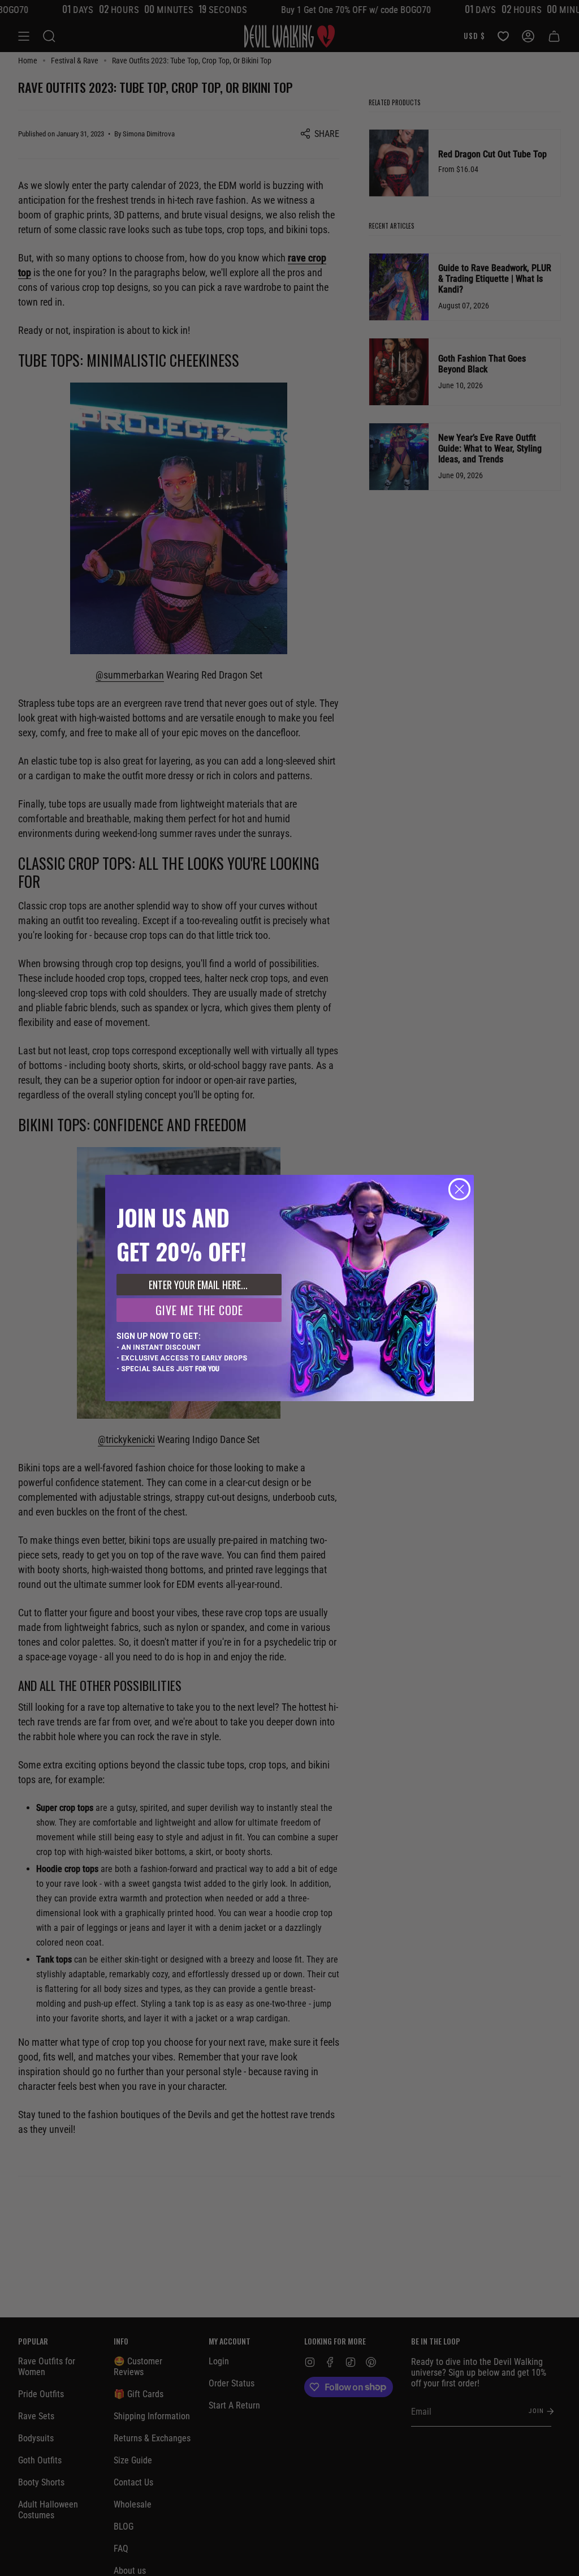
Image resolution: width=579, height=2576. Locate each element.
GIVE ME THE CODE (199, 1310)
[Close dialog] (459, 1189)
